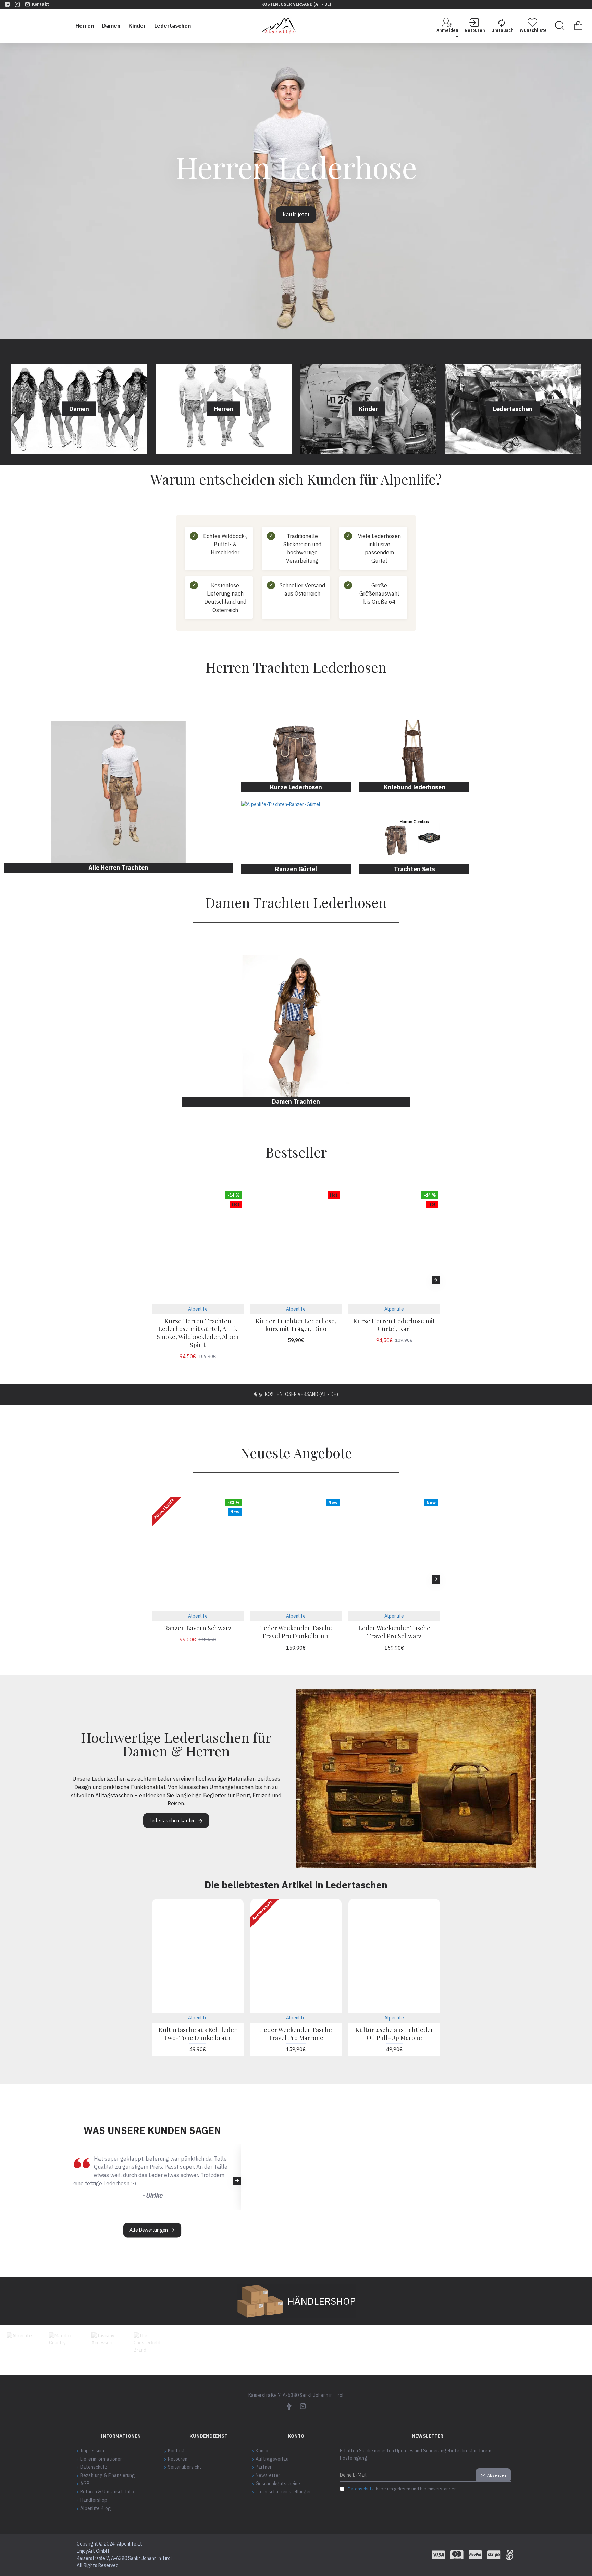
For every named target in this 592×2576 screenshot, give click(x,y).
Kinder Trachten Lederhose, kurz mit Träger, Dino (296, 1325)
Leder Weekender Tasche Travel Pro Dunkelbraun (296, 1632)
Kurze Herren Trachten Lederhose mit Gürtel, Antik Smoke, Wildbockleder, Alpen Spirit (198, 1333)
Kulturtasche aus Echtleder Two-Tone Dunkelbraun (198, 2034)
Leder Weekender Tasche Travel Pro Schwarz (394, 1632)
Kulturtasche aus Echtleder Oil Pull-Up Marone (394, 2034)
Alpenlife (198, 1309)
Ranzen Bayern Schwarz (198, 1628)
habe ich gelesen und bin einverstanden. (403, 2489)
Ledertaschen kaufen (173, 1821)
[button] (156, 1280)
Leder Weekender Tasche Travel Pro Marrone (296, 2034)
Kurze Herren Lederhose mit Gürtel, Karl (394, 1325)
